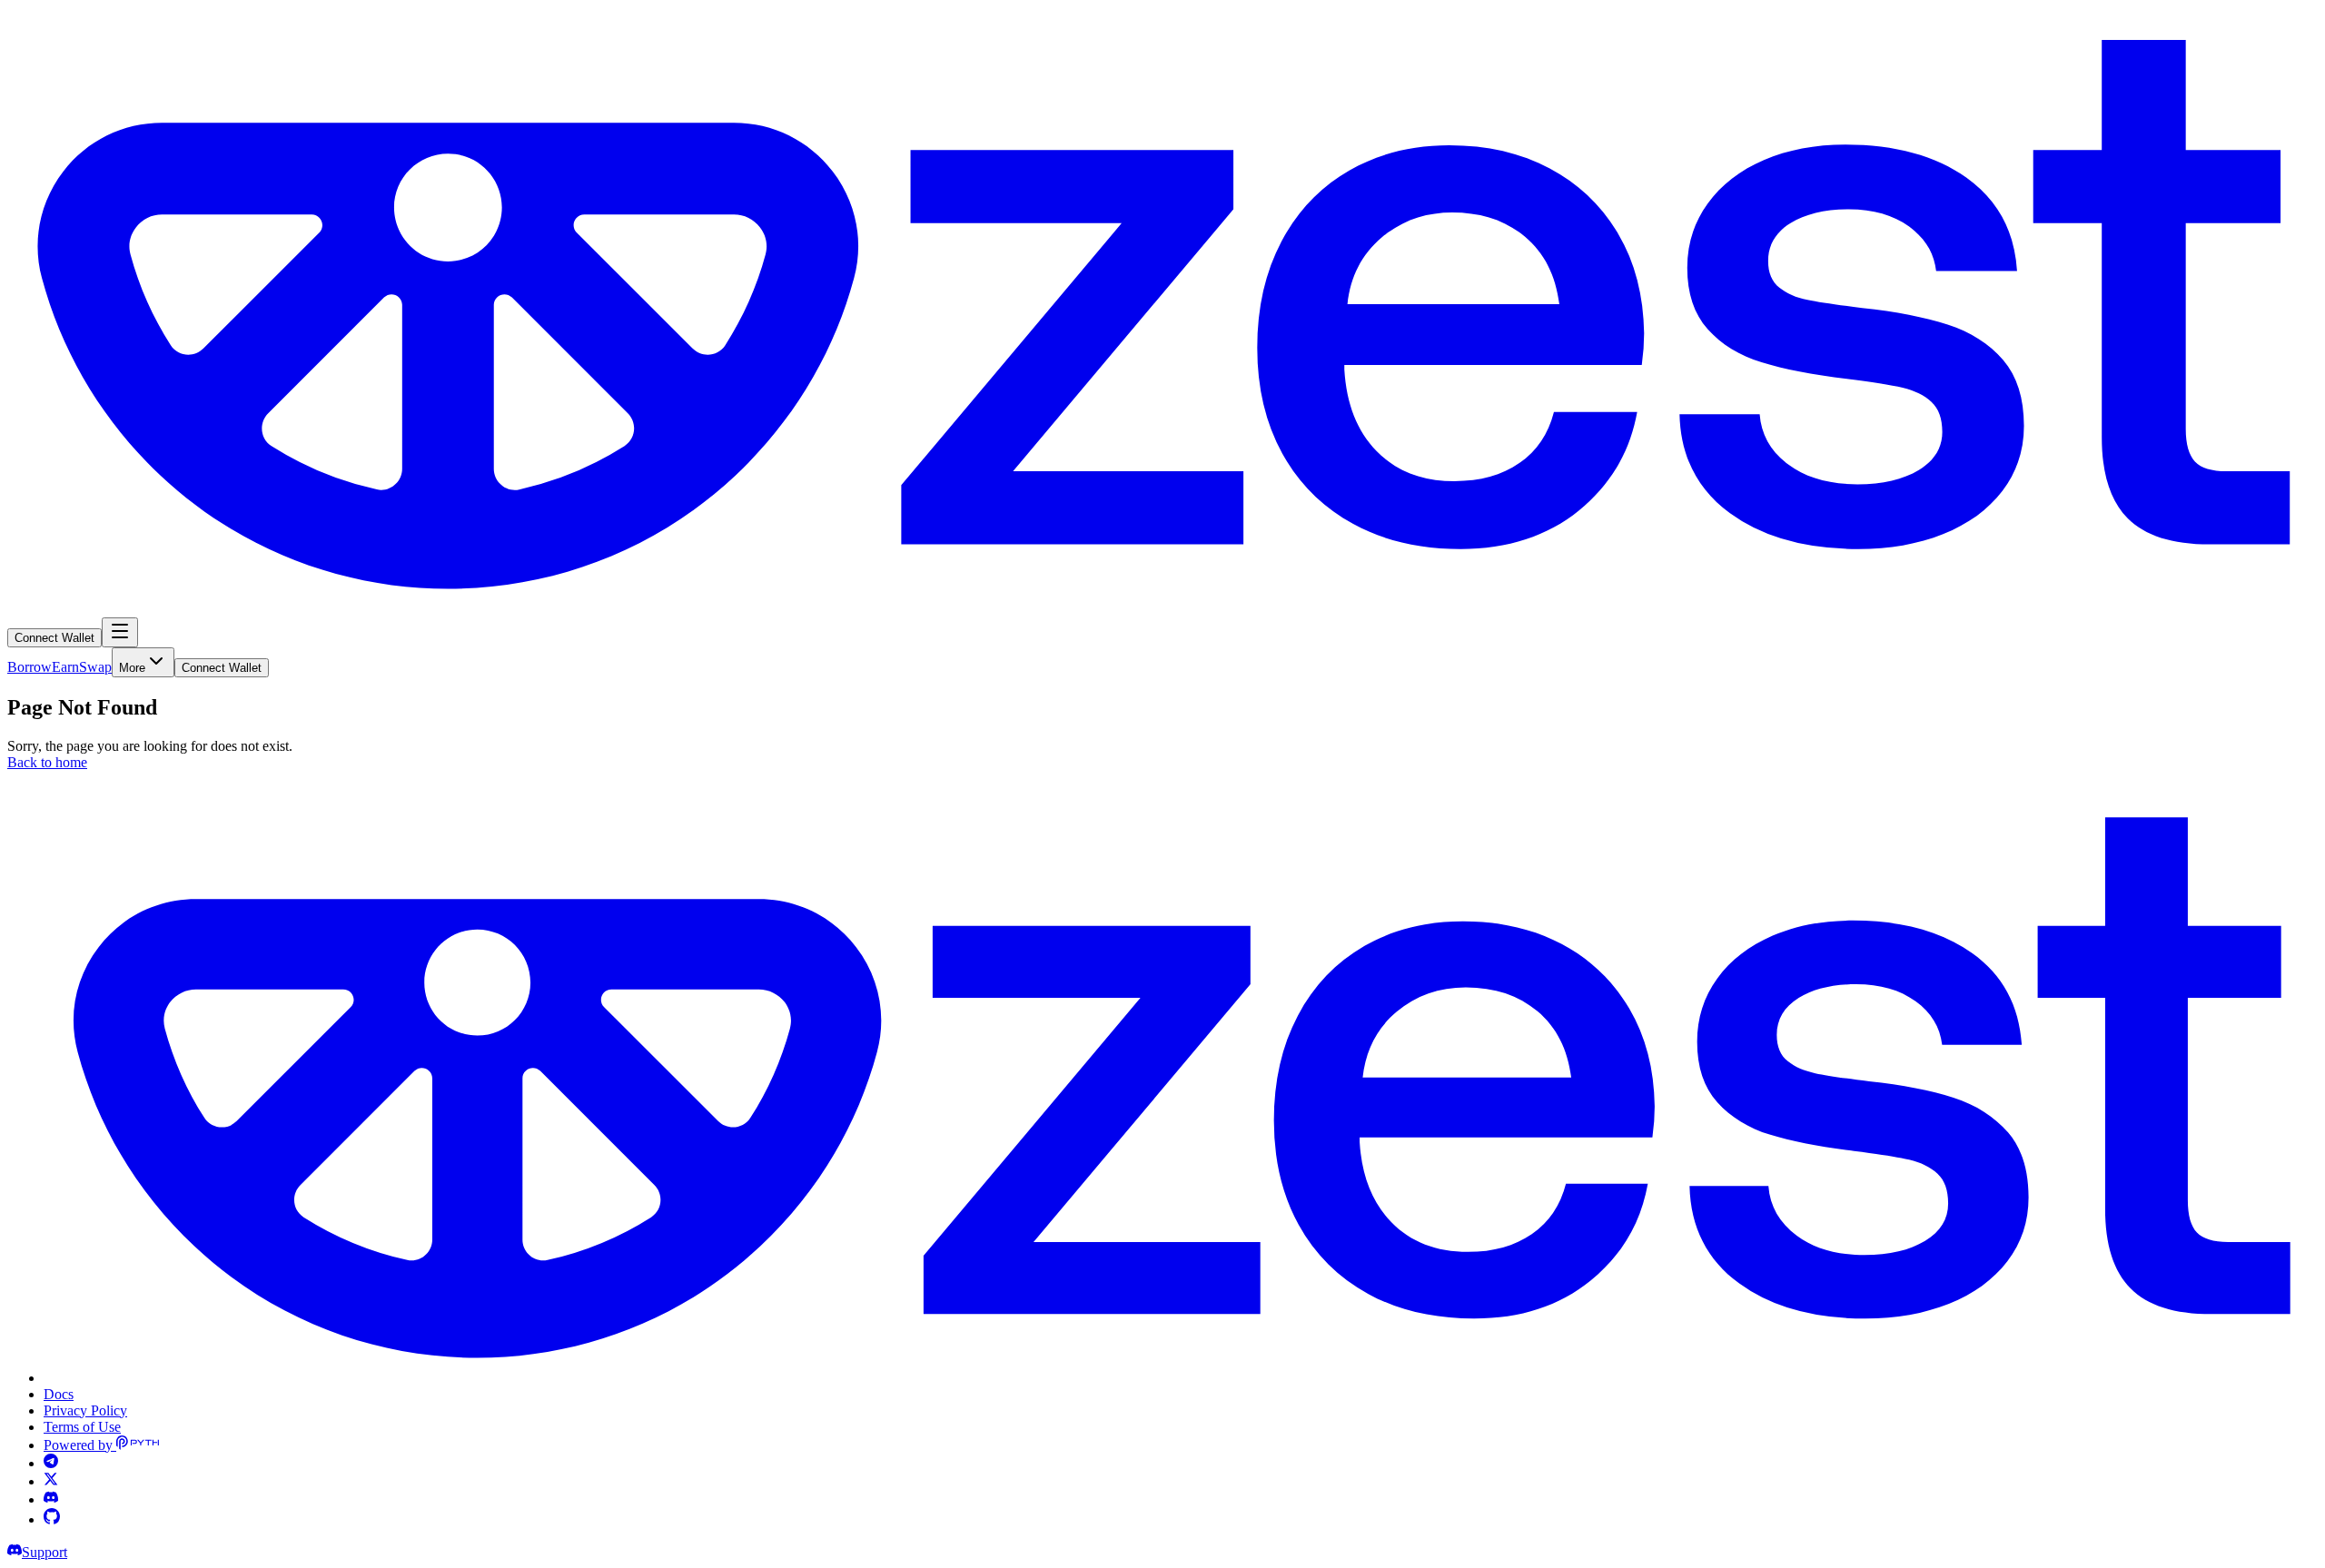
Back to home (47, 762)
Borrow (30, 667)
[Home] (1162, 609)
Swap (95, 667)
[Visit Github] (52, 1519)
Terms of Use (82, 1427)
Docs (59, 1394)
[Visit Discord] (51, 1499)
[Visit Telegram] (51, 1463)
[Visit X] (51, 1481)
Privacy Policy (85, 1410)
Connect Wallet (54, 638)
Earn (65, 667)
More (132, 668)
